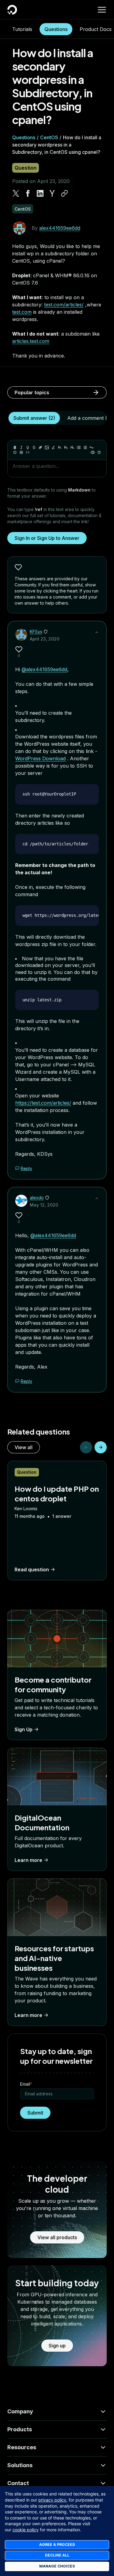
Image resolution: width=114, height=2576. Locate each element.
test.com (22, 312)
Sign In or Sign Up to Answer (47, 538)
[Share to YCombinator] (52, 193)
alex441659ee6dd (60, 228)
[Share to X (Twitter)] (16, 193)
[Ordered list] (85, 447)
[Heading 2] (66, 447)
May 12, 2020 (44, 1205)
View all (24, 1447)
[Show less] (97, 632)
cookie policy (26, 2530)
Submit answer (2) (34, 418)
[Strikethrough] (34, 447)
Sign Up (24, 1729)
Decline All (57, 2555)
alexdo (37, 1198)
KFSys (36, 632)
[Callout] (15, 452)
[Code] (28, 452)
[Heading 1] (60, 447)
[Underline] (28, 447)
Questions (56, 29)
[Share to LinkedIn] (40, 193)
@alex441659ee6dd (44, 669)
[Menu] (102, 10)
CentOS (49, 137)
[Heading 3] (72, 447)
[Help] (99, 452)
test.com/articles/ (64, 305)
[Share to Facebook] (28, 193)
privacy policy (52, 2500)
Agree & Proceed (57, 2545)
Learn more (28, 1860)
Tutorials (22, 29)
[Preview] (93, 452)
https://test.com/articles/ (43, 1103)
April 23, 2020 (45, 639)
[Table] (21, 452)
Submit (35, 2113)
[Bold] (15, 447)
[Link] (40, 447)
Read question (32, 1569)
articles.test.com (31, 341)
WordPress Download (40, 758)
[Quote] (92, 447)
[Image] (47, 447)
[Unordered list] (79, 447)
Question (26, 168)
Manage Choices (57, 2566)
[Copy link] (64, 193)
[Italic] (21, 447)
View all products (57, 2237)
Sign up (57, 2346)
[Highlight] (53, 447)
